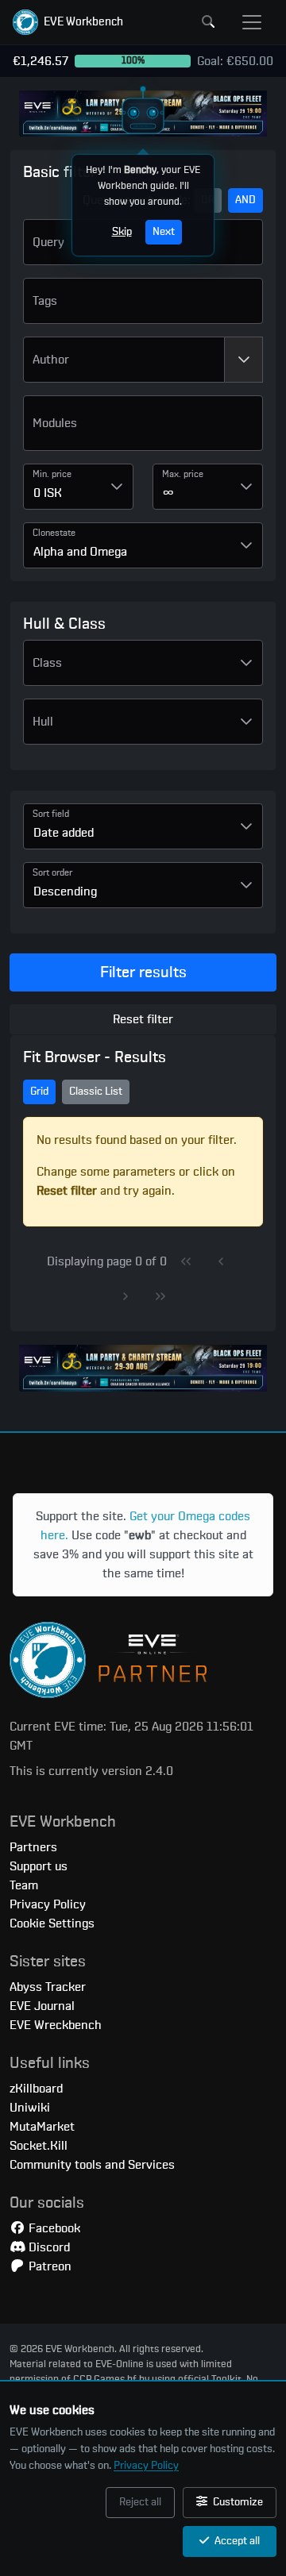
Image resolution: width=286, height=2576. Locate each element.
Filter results (143, 972)
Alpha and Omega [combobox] (80, 552)
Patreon (48, 2266)
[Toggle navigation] (252, 22)
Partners (33, 1847)
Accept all (236, 2541)
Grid (39, 1092)
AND (245, 200)
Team (24, 1885)
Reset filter (143, 1019)
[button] (68, 22)
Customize (237, 2502)
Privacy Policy (146, 2466)
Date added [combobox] (64, 833)
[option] (143, 429)
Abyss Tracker (48, 1987)
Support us (39, 1866)
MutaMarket (42, 2127)
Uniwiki (30, 2108)
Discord (48, 2247)
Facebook (53, 2228)
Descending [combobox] (65, 891)
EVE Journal (42, 2006)
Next (164, 232)
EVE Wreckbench (56, 2025)
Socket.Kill (39, 2146)
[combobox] (124, 360)
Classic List (96, 1092)
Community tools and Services (92, 2165)
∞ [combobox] (168, 493)
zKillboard (36, 2089)
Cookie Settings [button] (52, 1923)
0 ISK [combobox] (48, 493)
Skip (122, 232)
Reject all (140, 2502)
